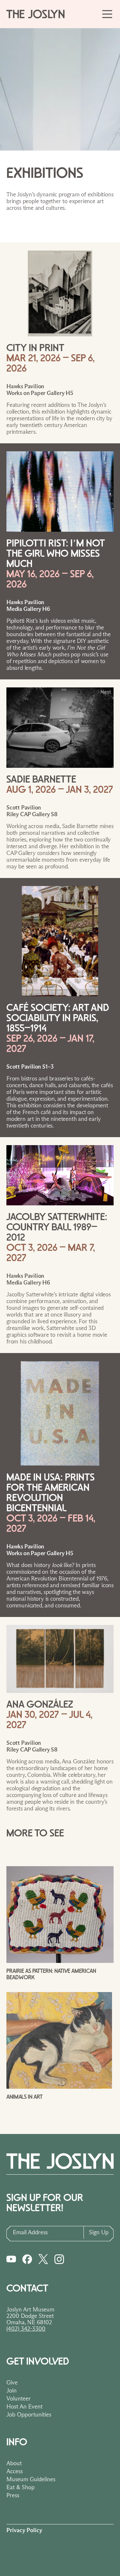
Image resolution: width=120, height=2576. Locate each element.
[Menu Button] (107, 14)
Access (15, 2471)
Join (12, 2391)
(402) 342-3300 (26, 2329)
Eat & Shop (20, 2487)
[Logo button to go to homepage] (38, 14)
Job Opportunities (29, 2415)
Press (13, 2495)
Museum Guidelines (31, 2479)
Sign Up (99, 2232)
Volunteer (19, 2399)
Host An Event (24, 2407)
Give (12, 2383)
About (14, 2463)
